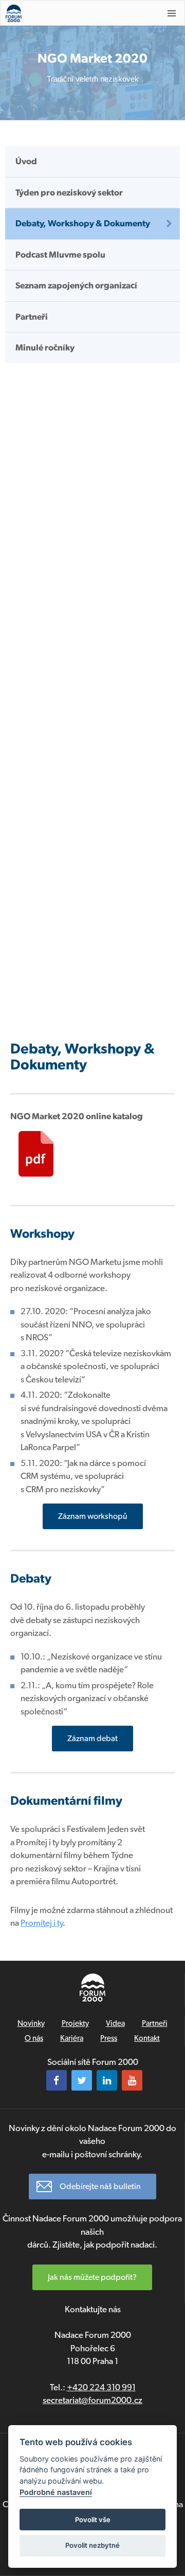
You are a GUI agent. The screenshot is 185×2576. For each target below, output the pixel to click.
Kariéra (72, 2038)
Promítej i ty (42, 1923)
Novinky (31, 2023)
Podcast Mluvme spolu (60, 255)
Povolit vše (93, 2520)
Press (109, 2038)
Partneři (32, 317)
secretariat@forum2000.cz (92, 2400)
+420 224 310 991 (101, 2387)
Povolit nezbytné (92, 2545)
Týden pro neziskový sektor (69, 192)
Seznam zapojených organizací (76, 285)
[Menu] (172, 13)
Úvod (26, 161)
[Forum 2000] (77, 13)
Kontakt (147, 2038)
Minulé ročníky (45, 347)
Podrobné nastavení (56, 2492)
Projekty (75, 2023)
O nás (34, 2038)
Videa (115, 2023)
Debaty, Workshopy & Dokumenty (83, 223)
